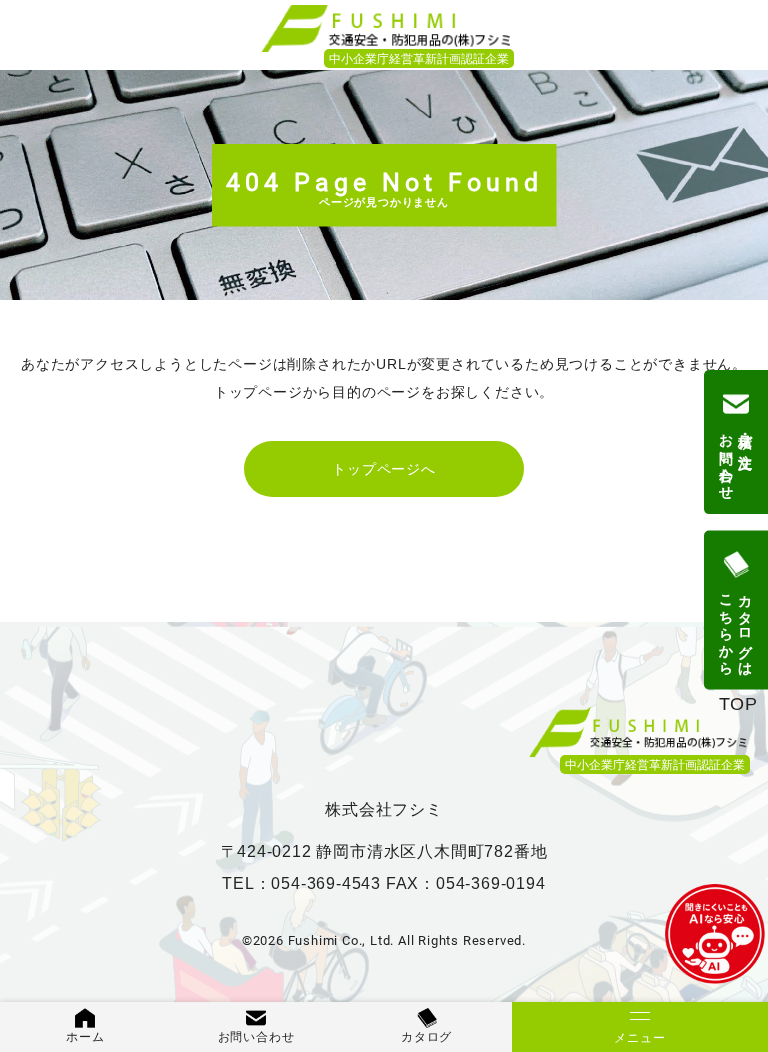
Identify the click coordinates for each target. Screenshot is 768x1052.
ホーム (85, 1037)
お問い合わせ (256, 1037)
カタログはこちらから (736, 627)
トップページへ (384, 469)
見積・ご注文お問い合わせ (736, 458)
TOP (738, 704)
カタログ (426, 1037)
